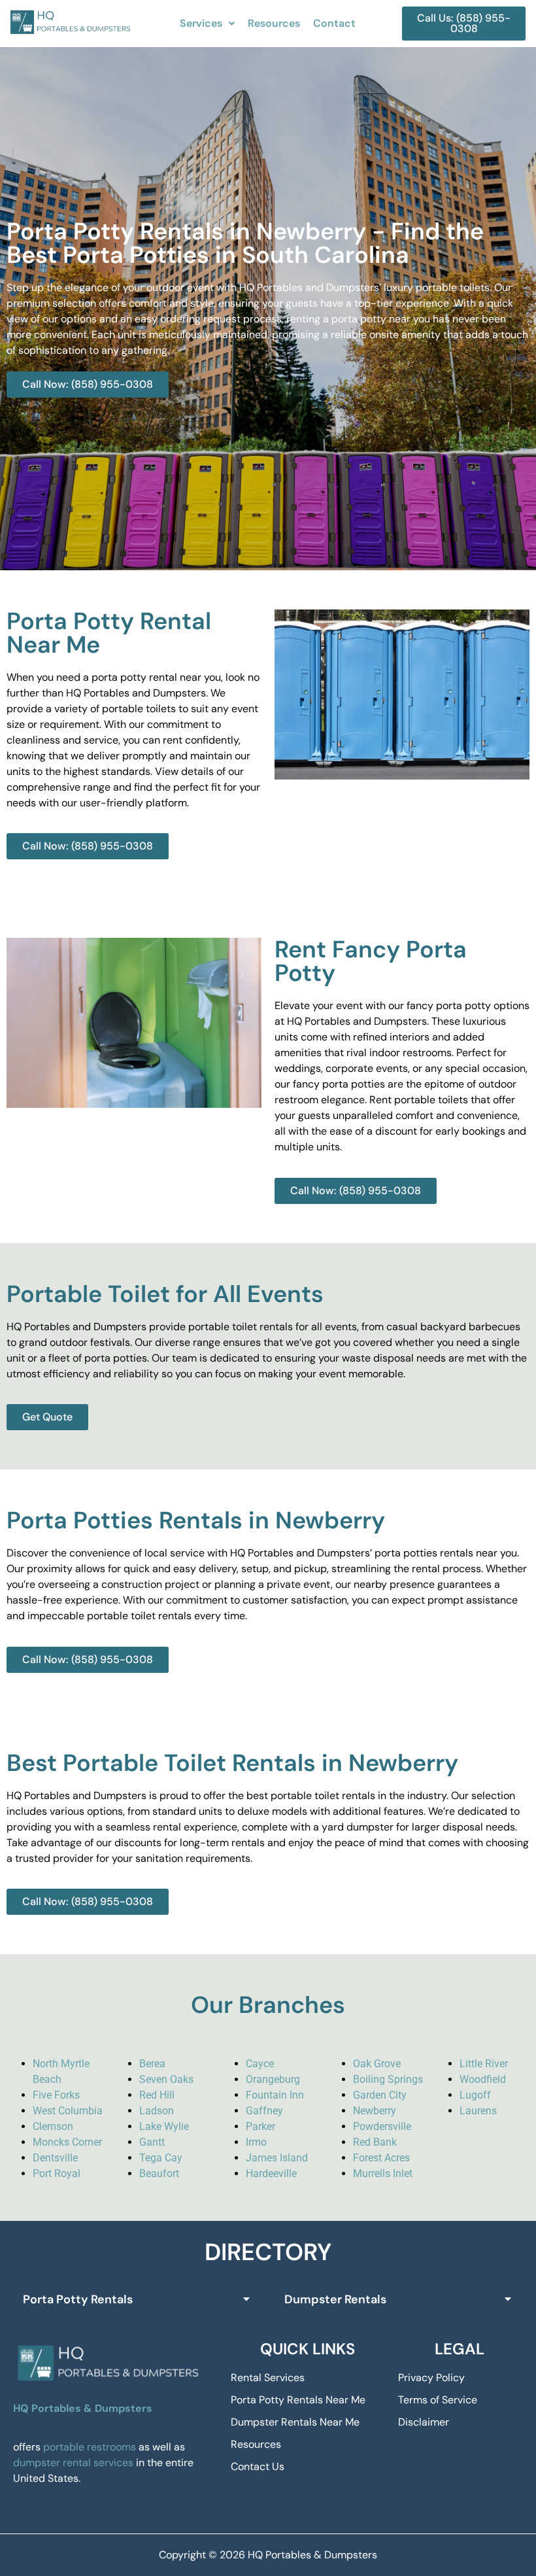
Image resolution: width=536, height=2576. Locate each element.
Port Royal (57, 2173)
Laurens (478, 2111)
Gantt (152, 2142)
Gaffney (264, 2111)
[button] (207, 24)
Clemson (53, 2126)
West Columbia (68, 2111)
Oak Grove (377, 2064)
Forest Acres (381, 2158)
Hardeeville (271, 2173)
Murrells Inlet (383, 2173)
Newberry (375, 2111)
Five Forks (56, 2095)
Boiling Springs (388, 2079)
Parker (260, 2126)
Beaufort (159, 2173)
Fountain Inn (275, 2095)
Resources (274, 23)
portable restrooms (90, 2447)
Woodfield (483, 2079)
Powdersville (382, 2126)
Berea (152, 2064)
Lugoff (475, 2095)
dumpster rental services (73, 2463)
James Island (277, 2158)
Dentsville (55, 2158)
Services (201, 23)
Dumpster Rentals (335, 2299)
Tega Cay (161, 2158)
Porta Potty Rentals (78, 2299)
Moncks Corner (67, 2142)
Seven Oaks (166, 2079)
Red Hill (157, 2095)
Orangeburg (273, 2079)
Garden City (380, 2095)
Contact (334, 23)
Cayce (260, 2064)
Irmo (256, 2142)
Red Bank (375, 2142)
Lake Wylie (164, 2126)
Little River (484, 2064)
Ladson (157, 2111)
